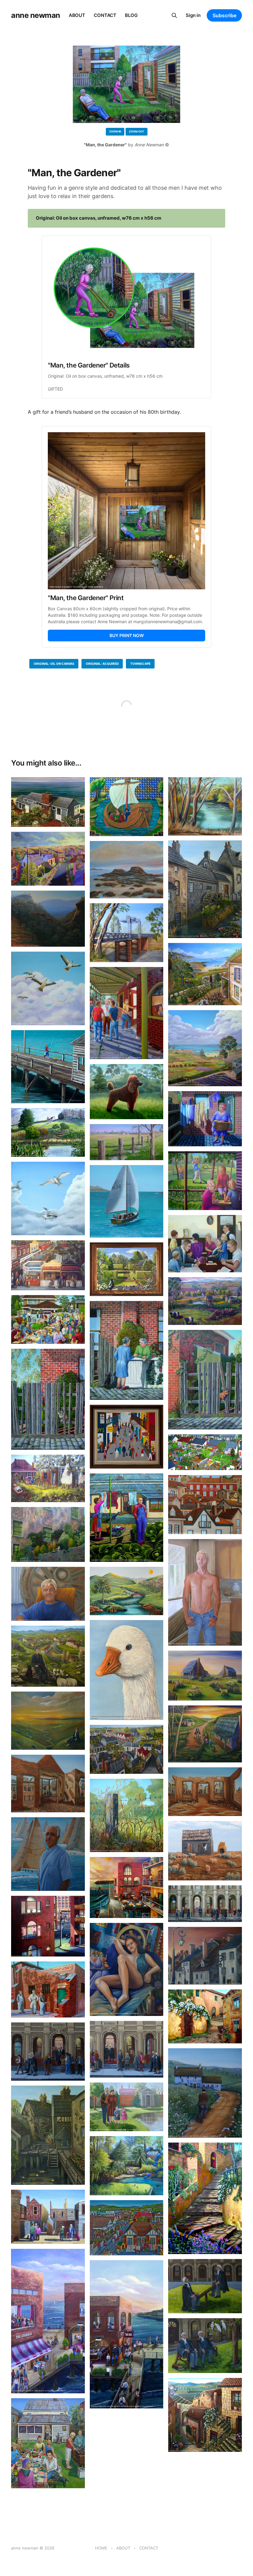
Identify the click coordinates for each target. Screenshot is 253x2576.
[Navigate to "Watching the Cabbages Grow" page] (48, 1478)
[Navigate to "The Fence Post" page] (127, 1815)
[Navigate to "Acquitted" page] (48, 2052)
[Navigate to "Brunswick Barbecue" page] (48, 2443)
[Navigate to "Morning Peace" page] (127, 1591)
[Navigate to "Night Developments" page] (48, 1926)
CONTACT (105, 15)
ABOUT (77, 15)
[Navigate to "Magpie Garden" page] (127, 1269)
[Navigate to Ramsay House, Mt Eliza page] (48, 802)
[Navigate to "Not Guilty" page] (205, 2346)
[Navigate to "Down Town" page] (127, 1749)
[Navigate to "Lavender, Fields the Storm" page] (205, 1048)
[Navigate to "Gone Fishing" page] (48, 1067)
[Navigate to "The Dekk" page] (127, 2334)
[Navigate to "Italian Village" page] (205, 2415)
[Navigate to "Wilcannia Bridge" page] (127, 933)
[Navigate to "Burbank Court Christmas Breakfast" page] (48, 1319)
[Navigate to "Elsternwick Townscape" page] (48, 1265)
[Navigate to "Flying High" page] (48, 988)
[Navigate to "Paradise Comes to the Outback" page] (205, 1676)
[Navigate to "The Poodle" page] (127, 1092)
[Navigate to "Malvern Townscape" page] (127, 2228)
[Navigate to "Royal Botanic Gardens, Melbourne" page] (127, 2166)
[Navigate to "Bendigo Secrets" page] (48, 2217)
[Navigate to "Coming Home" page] (205, 1734)
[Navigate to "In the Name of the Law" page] (205, 1904)
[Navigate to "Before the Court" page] (127, 2049)
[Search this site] (174, 15)
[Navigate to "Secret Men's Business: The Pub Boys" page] (127, 1013)
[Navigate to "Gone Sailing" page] (127, 1201)
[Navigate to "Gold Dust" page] (48, 859)
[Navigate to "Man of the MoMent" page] (48, 1721)
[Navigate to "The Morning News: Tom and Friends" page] (127, 1350)
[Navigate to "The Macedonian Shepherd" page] (48, 1656)
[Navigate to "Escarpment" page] (48, 919)
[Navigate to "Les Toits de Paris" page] (205, 1956)
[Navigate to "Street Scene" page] (127, 1437)
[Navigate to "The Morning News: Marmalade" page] (205, 1380)
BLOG (131, 15)
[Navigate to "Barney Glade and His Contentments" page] (127, 1518)
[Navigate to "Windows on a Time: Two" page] (48, 1784)
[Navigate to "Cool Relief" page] (205, 1851)
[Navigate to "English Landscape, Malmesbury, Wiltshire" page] (48, 1132)
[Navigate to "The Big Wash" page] (205, 1119)
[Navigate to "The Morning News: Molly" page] (48, 1399)
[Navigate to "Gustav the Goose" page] (127, 1670)
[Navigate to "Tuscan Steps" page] (205, 2198)
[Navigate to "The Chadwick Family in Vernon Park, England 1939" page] (127, 2107)
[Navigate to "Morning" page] (127, 1142)
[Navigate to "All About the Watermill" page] (48, 2135)
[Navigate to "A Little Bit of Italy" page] (48, 1534)
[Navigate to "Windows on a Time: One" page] (205, 1792)
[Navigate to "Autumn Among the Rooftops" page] (205, 1505)
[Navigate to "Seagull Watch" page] (48, 1199)
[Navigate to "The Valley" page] (205, 1301)
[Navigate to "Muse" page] (127, 1969)
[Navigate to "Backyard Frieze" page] (205, 1452)
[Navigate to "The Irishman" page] (205, 2093)
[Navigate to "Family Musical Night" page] (205, 1243)
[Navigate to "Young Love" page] (205, 974)
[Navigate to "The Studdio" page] (48, 2321)
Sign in (193, 15)
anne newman (36, 15)
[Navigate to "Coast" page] (127, 870)
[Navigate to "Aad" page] (48, 1594)
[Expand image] (76, 818)
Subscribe (224, 15)
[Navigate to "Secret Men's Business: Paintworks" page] (48, 1989)
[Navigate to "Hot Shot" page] (205, 1181)
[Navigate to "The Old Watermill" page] (205, 889)
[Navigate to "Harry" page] (48, 1854)
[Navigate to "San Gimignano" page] (205, 2016)
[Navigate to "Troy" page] (205, 1592)
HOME (101, 2548)
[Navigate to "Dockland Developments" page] (127, 1888)
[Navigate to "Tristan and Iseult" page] (127, 807)
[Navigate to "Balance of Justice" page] (205, 2286)
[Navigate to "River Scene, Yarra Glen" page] (205, 806)
